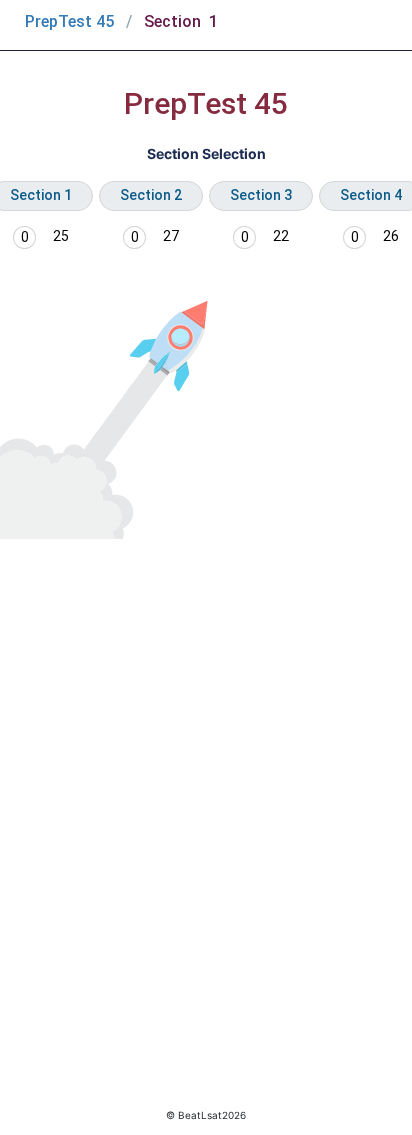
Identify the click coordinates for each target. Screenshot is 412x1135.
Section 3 (261, 195)
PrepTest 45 (69, 21)
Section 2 (151, 195)
